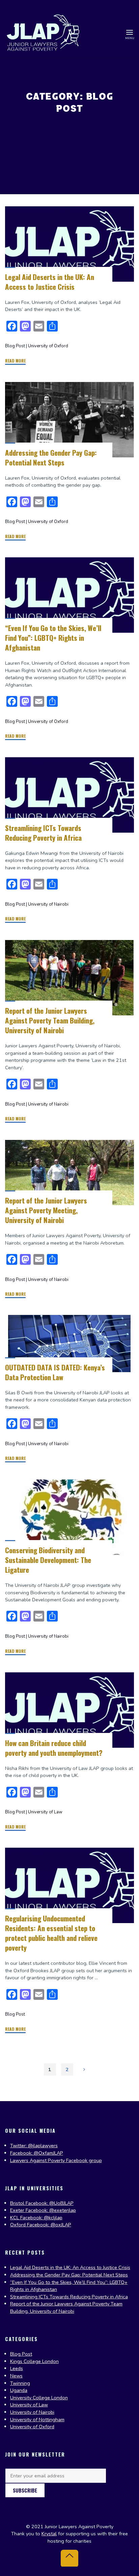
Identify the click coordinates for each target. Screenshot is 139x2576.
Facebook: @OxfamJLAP (37, 2153)
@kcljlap (53, 2218)
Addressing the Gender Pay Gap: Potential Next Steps (51, 457)
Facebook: (37, 2210)
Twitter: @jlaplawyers (34, 2146)
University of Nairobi (48, 904)
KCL (15, 2218)
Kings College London (34, 2361)
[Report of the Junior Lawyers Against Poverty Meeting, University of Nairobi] (69, 1173)
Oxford (19, 2225)
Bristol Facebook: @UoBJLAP (42, 2203)
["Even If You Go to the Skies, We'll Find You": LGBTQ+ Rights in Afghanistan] (69, 595)
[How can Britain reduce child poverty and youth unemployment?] (69, 1710)
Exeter (18, 2210)
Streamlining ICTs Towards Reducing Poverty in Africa (43, 833)
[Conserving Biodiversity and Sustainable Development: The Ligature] (69, 1517)
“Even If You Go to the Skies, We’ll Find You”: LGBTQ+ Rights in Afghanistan (53, 638)
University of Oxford (48, 346)
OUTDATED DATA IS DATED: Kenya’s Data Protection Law (55, 1372)
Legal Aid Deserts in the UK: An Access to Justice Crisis (50, 282)
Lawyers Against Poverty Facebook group (56, 2160)
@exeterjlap (63, 2210)
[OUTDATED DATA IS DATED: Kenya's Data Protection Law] (69, 1344)
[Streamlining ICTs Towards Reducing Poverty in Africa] (69, 795)
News (16, 2376)
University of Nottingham (37, 2420)
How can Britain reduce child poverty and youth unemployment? (54, 1747)
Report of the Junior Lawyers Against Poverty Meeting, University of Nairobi (46, 1210)
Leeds (17, 2368)
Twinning (20, 2383)
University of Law (45, 1812)
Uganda (19, 2390)
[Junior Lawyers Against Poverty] (43, 32)
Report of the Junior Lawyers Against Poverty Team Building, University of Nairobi (50, 1020)
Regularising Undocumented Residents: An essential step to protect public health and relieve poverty (51, 1933)
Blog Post (15, 346)
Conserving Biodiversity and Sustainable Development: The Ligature (48, 1560)
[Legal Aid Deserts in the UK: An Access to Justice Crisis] (69, 244)
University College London (39, 2398)
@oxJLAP (61, 2225)
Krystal (49, 2534)
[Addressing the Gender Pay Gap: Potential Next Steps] (69, 420)
